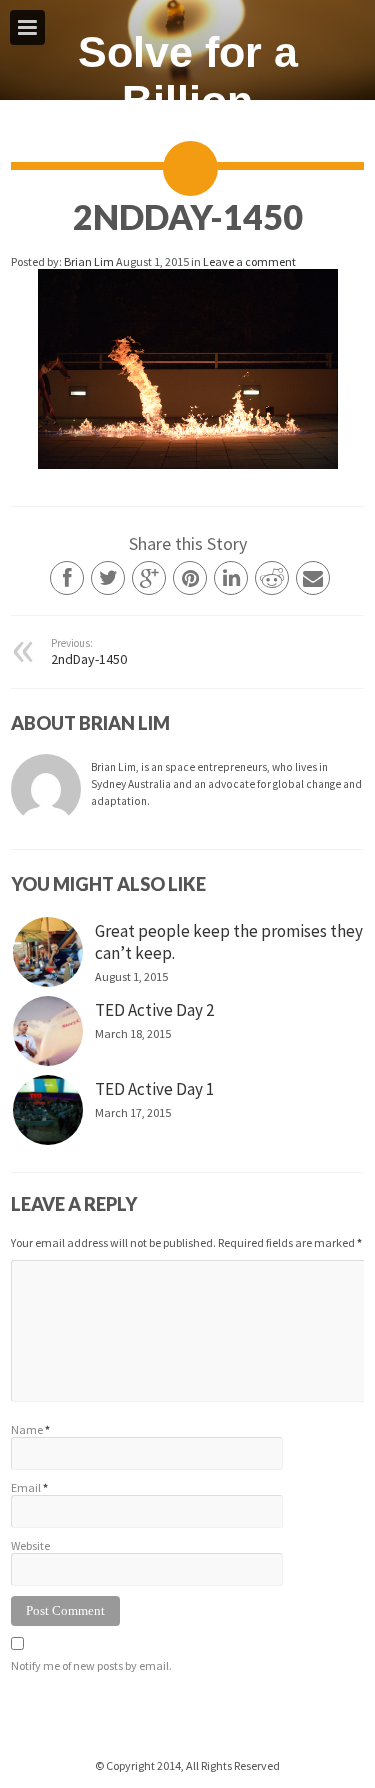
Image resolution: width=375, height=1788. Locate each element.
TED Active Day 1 (154, 1089)
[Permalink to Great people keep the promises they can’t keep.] (48, 952)
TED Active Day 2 (154, 1010)
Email (26, 1487)
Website (30, 1545)
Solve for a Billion (188, 76)
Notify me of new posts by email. (91, 1665)
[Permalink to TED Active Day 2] (48, 1031)
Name (27, 1429)
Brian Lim (90, 261)
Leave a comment (249, 261)
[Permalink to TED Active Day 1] (48, 1110)
